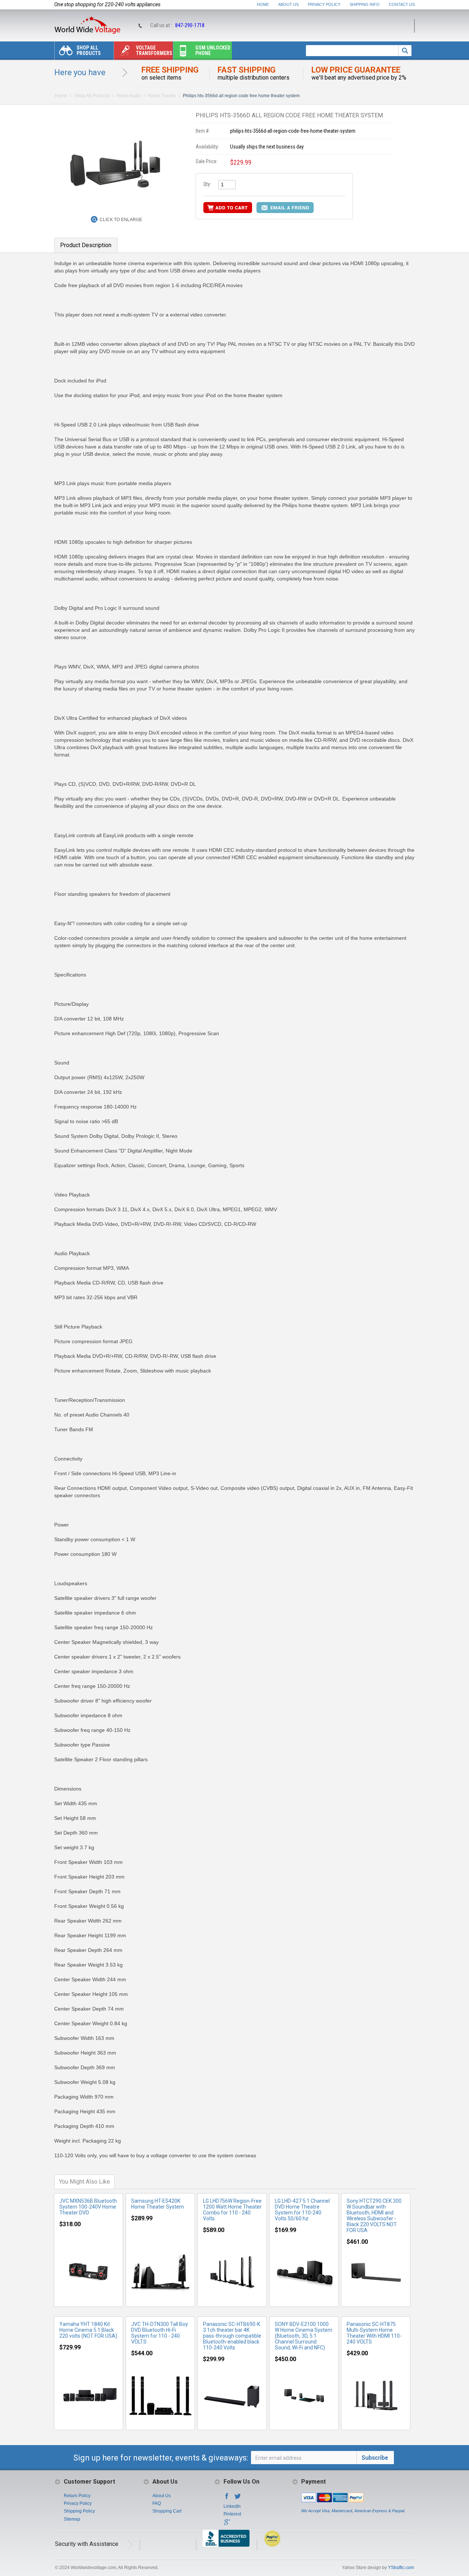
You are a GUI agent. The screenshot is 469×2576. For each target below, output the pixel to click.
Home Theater (162, 96)
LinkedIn (232, 2506)
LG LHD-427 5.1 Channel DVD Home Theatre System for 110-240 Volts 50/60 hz (302, 2210)
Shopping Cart (167, 2511)
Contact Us (402, 4)
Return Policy (77, 2496)
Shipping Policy (79, 2511)
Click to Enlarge (121, 220)
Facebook (227, 2498)
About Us (288, 4)
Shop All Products (89, 50)
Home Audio (129, 96)
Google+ (227, 2524)
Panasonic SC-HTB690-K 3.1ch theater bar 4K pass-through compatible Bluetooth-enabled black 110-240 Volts (232, 2336)
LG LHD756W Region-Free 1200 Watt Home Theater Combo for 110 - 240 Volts (232, 2210)
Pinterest (232, 2514)
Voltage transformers (154, 50)
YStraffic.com (401, 2568)
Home (263, 4)
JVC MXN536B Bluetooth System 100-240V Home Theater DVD (88, 2207)
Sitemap (72, 2519)
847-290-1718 (190, 25)
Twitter (238, 2498)
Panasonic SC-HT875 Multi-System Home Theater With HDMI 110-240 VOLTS (374, 2333)
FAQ (157, 2503)
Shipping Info (365, 4)
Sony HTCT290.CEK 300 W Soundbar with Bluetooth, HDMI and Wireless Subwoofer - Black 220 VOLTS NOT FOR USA (374, 2216)
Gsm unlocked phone (213, 50)
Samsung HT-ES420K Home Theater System (158, 2204)
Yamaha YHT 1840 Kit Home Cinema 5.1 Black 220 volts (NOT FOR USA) (88, 2330)
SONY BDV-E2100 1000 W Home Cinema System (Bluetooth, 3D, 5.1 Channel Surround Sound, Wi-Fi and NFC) (304, 2336)
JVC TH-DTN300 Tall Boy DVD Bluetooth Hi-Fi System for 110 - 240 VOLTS (160, 2333)
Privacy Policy (324, 4)
